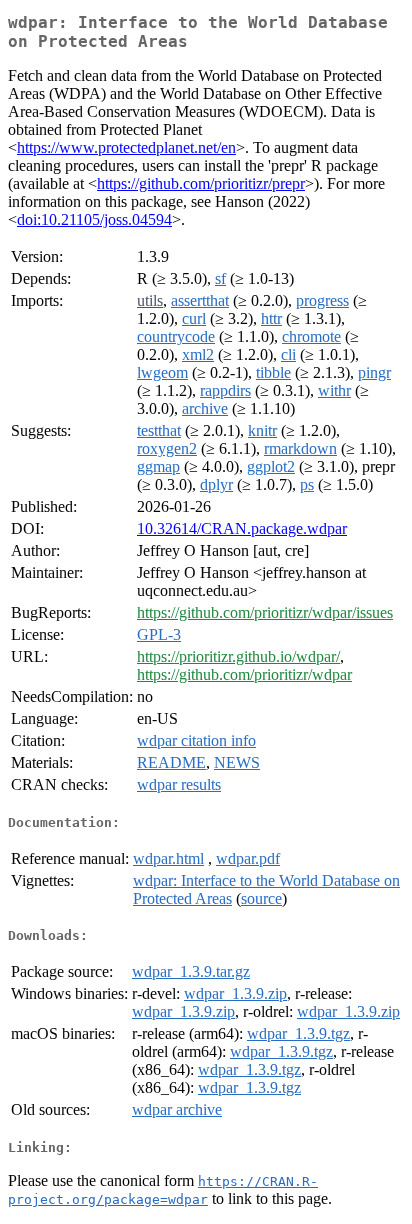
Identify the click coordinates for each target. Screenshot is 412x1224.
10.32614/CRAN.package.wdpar (242, 528)
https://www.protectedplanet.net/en (126, 147)
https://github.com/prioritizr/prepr (201, 183)
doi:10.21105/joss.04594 (94, 219)
